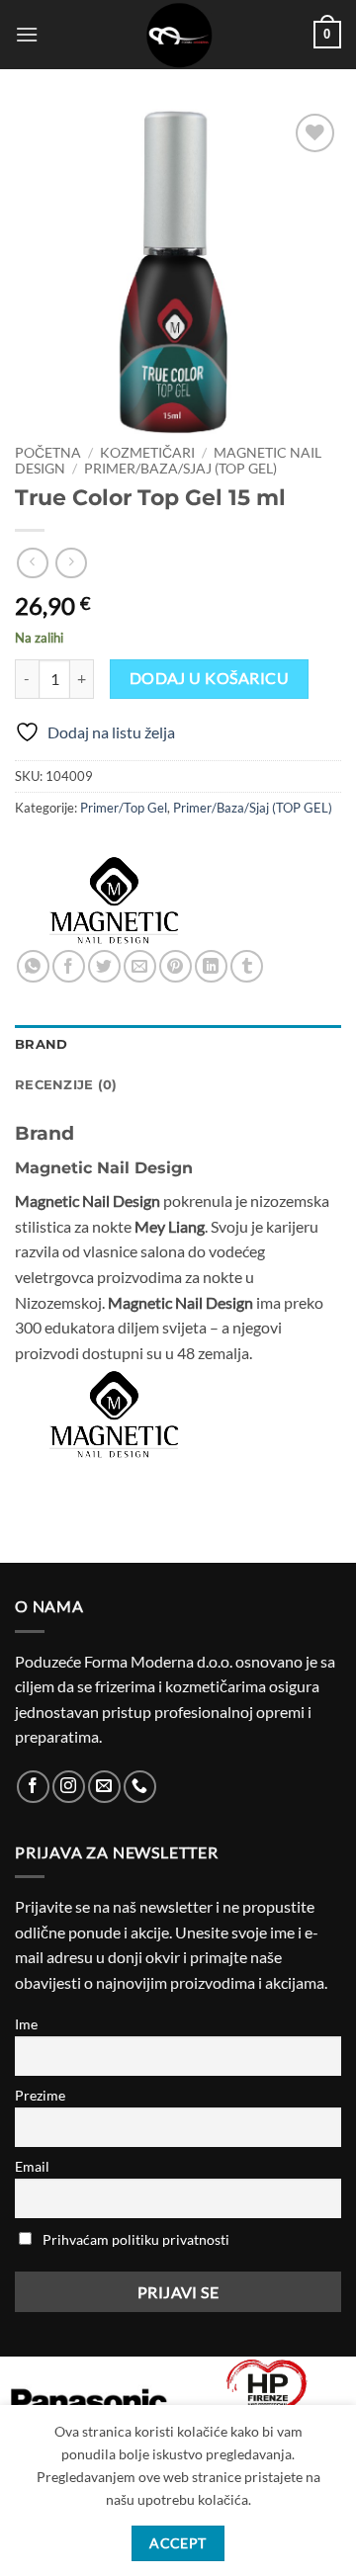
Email (32, 2166)
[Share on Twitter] (104, 966)
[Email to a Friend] (140, 966)
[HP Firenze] (267, 2396)
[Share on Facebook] (69, 966)
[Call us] (140, 1787)
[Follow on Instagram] (69, 1787)
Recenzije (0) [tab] (66, 1085)
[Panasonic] (89, 2401)
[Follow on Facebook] (33, 1787)
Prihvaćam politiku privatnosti (136, 2239)
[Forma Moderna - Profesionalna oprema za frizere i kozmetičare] (178, 35)
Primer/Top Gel (124, 808)
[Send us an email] (104, 1787)
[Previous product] (71, 563)
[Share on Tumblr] (247, 966)
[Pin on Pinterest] (176, 966)
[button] (27, 34)
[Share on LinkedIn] (211, 966)
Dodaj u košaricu (209, 678)
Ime (26, 2024)
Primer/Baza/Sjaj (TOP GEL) (180, 469)
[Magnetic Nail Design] (114, 901)
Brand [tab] (41, 1044)
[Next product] (32, 563)
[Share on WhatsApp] (33, 966)
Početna (48, 453)
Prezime (40, 2095)
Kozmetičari (147, 453)
